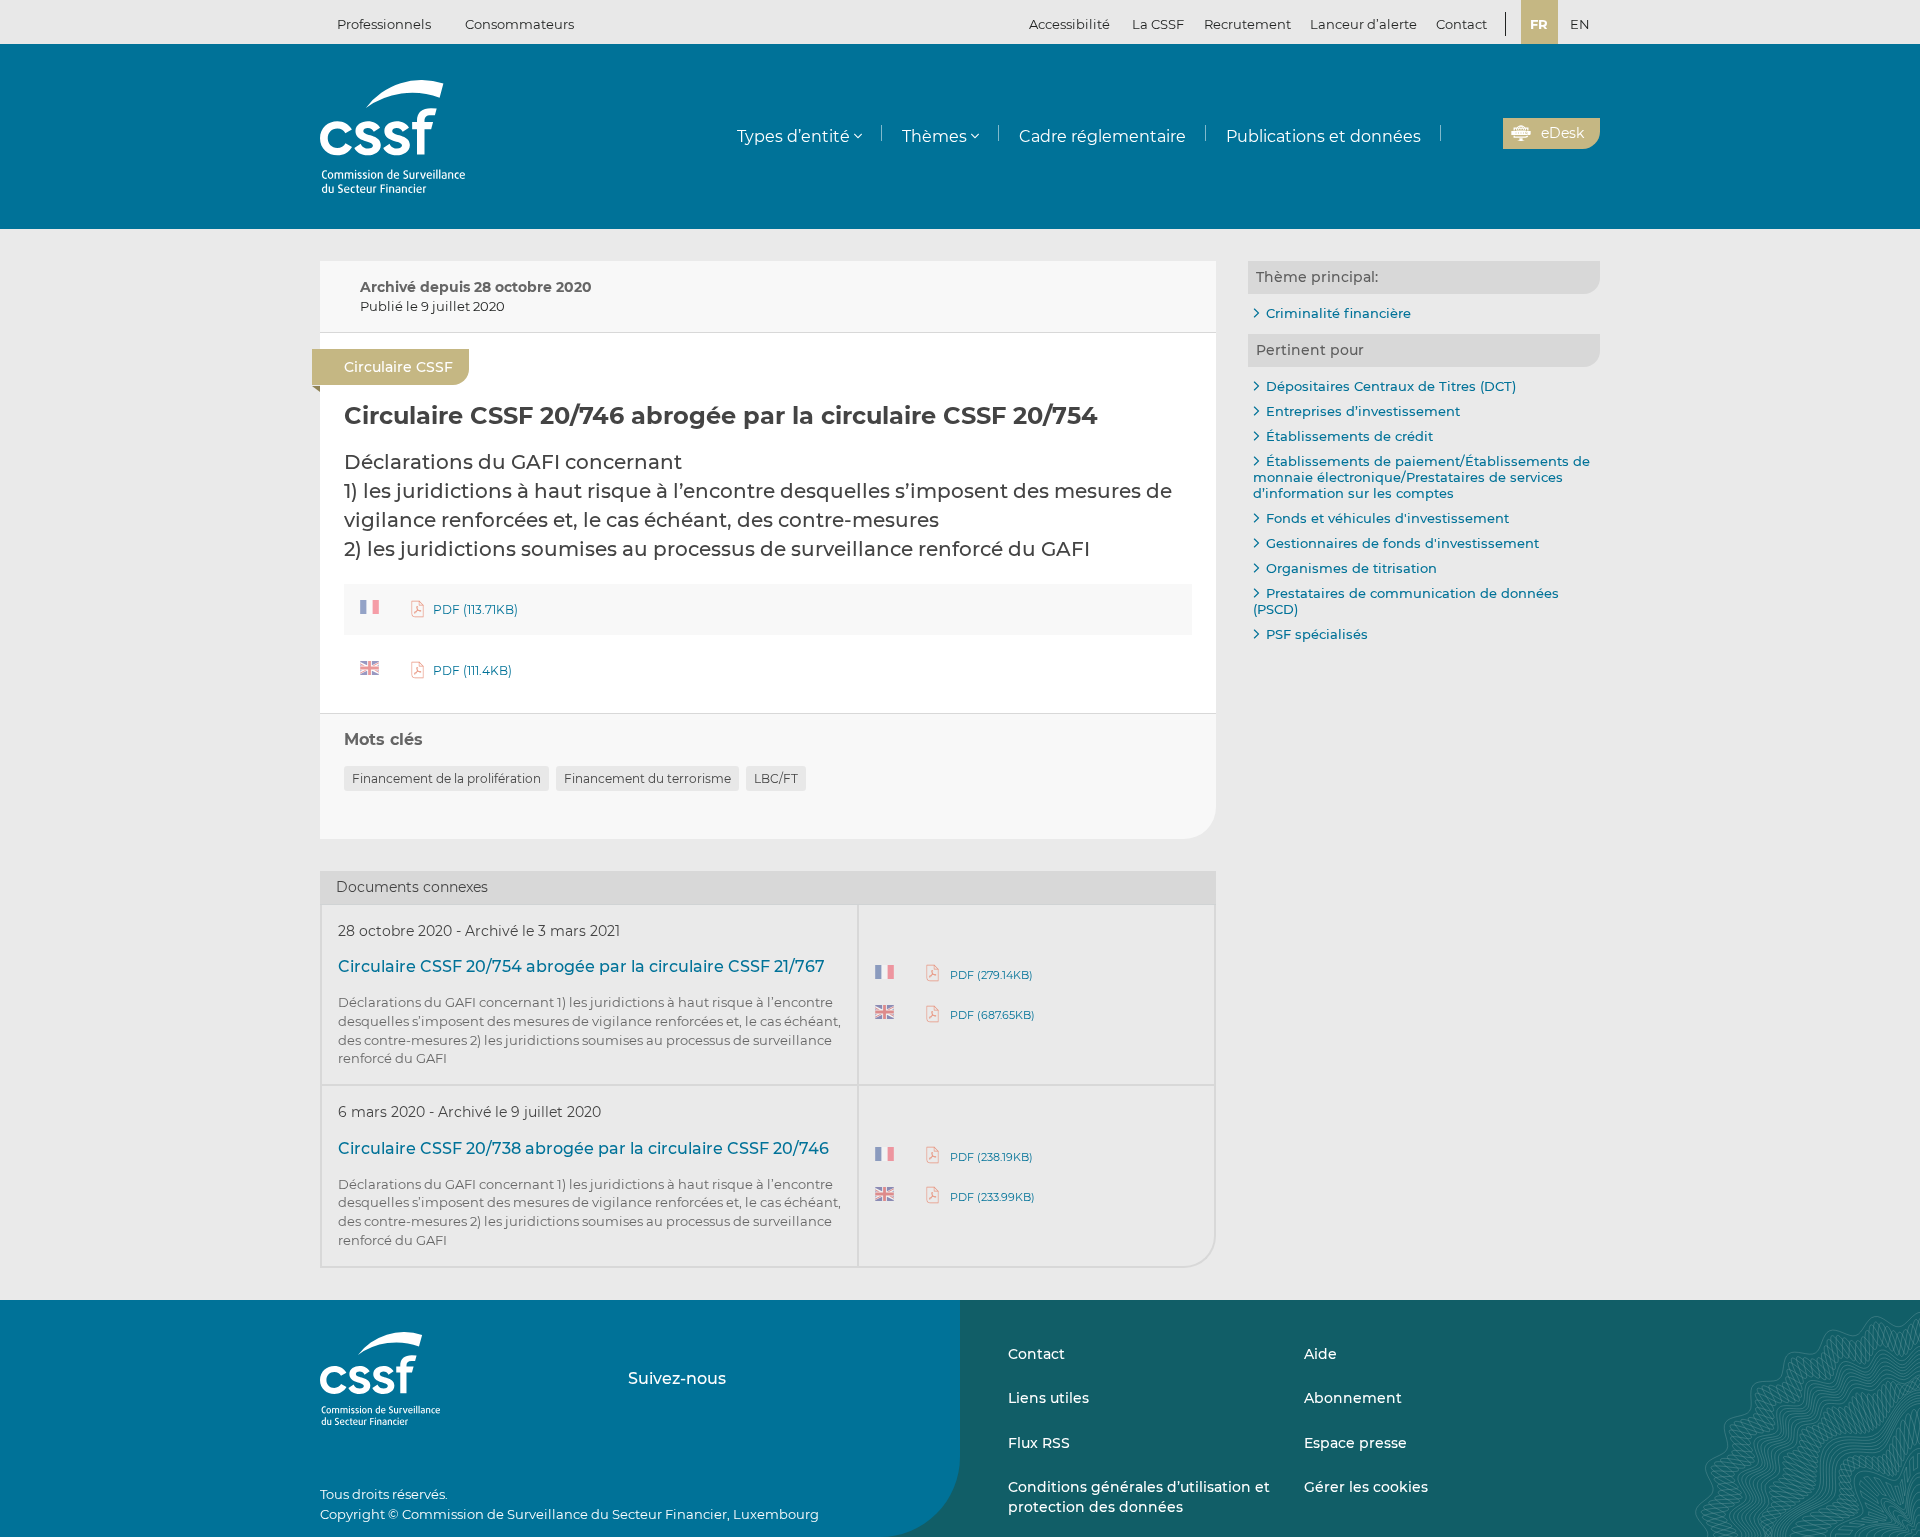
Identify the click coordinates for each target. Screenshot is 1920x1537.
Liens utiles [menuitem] (1048, 1398)
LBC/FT (776, 778)
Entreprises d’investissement (1363, 411)
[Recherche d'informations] (1457, 134)
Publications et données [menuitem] (1323, 136)
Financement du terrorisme (647, 778)
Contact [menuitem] (1461, 24)
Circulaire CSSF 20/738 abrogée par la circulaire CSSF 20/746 (583, 1148)
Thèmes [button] (934, 136)
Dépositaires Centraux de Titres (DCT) (1391, 386)
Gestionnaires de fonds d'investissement (1402, 543)
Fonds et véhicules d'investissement (1387, 518)
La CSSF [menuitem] (1158, 24)
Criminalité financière (1338, 313)
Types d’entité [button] (793, 136)
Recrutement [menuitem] (1247, 24)
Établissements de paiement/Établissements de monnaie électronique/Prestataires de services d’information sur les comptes (1421, 476)
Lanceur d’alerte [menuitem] (1363, 24)
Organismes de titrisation (1351, 568)
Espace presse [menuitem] (1355, 1443)
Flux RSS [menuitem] (1039, 1443)
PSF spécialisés (1317, 634)
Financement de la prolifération (446, 778)
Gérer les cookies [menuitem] (1366, 1487)
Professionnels (384, 24)
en (1580, 24)
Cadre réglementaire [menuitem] (1102, 136)
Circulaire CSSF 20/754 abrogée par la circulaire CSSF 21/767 (581, 966)
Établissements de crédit (1349, 436)
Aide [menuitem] (1320, 1354)
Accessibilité (1069, 24)
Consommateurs (519, 24)
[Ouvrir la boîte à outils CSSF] (1481, 134)
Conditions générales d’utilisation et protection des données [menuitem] (1139, 1497)
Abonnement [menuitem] (1353, 1398)
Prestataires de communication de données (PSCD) (1406, 601)
